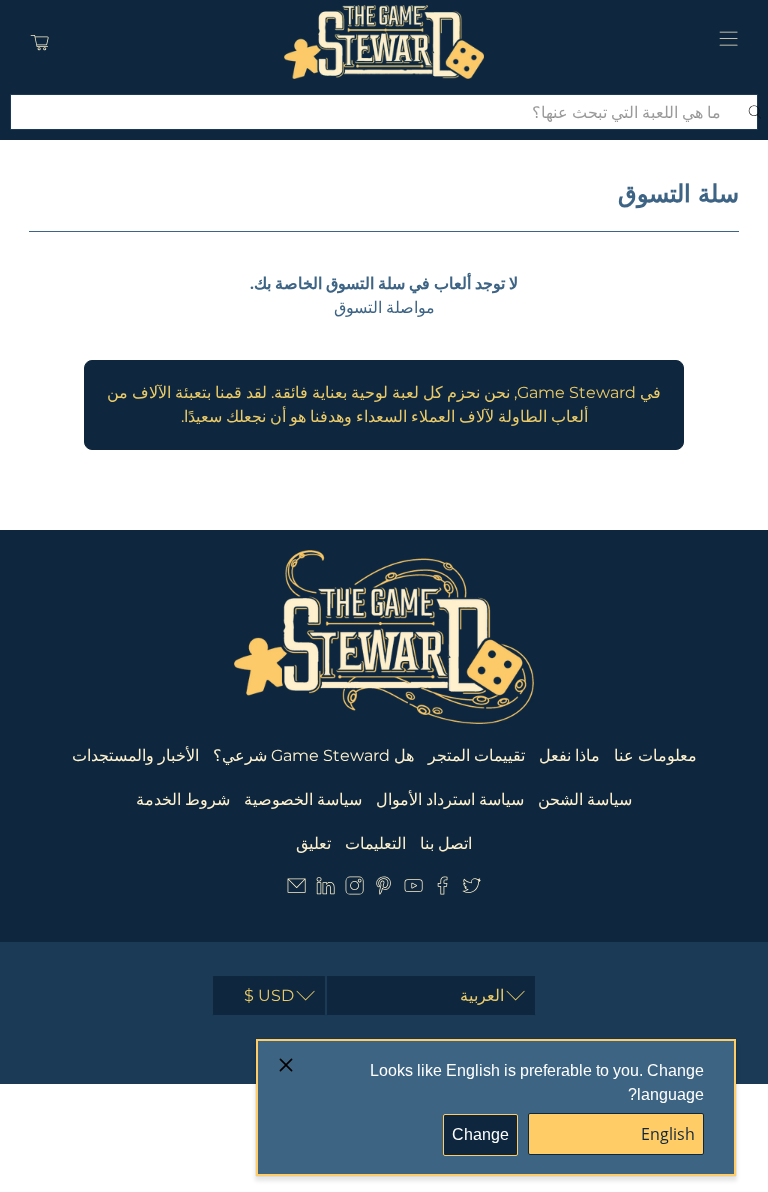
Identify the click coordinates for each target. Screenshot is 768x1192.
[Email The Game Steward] (296, 889)
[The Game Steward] (384, 42)
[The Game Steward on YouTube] (413, 889)
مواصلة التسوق (384, 307)
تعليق (313, 843)
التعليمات (375, 843)
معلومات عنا (655, 755)
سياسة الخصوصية (303, 799)
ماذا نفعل (569, 755)
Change (480, 1134)
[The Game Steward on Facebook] (442, 889)
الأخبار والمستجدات (135, 755)
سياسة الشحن (585, 799)
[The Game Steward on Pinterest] (383, 889)
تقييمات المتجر (476, 755)
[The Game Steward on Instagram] (354, 889)
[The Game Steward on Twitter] (471, 889)
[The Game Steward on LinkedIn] (325, 889)
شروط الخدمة (183, 799)
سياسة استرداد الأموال (450, 799)
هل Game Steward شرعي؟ (313, 755)
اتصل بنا (446, 843)
